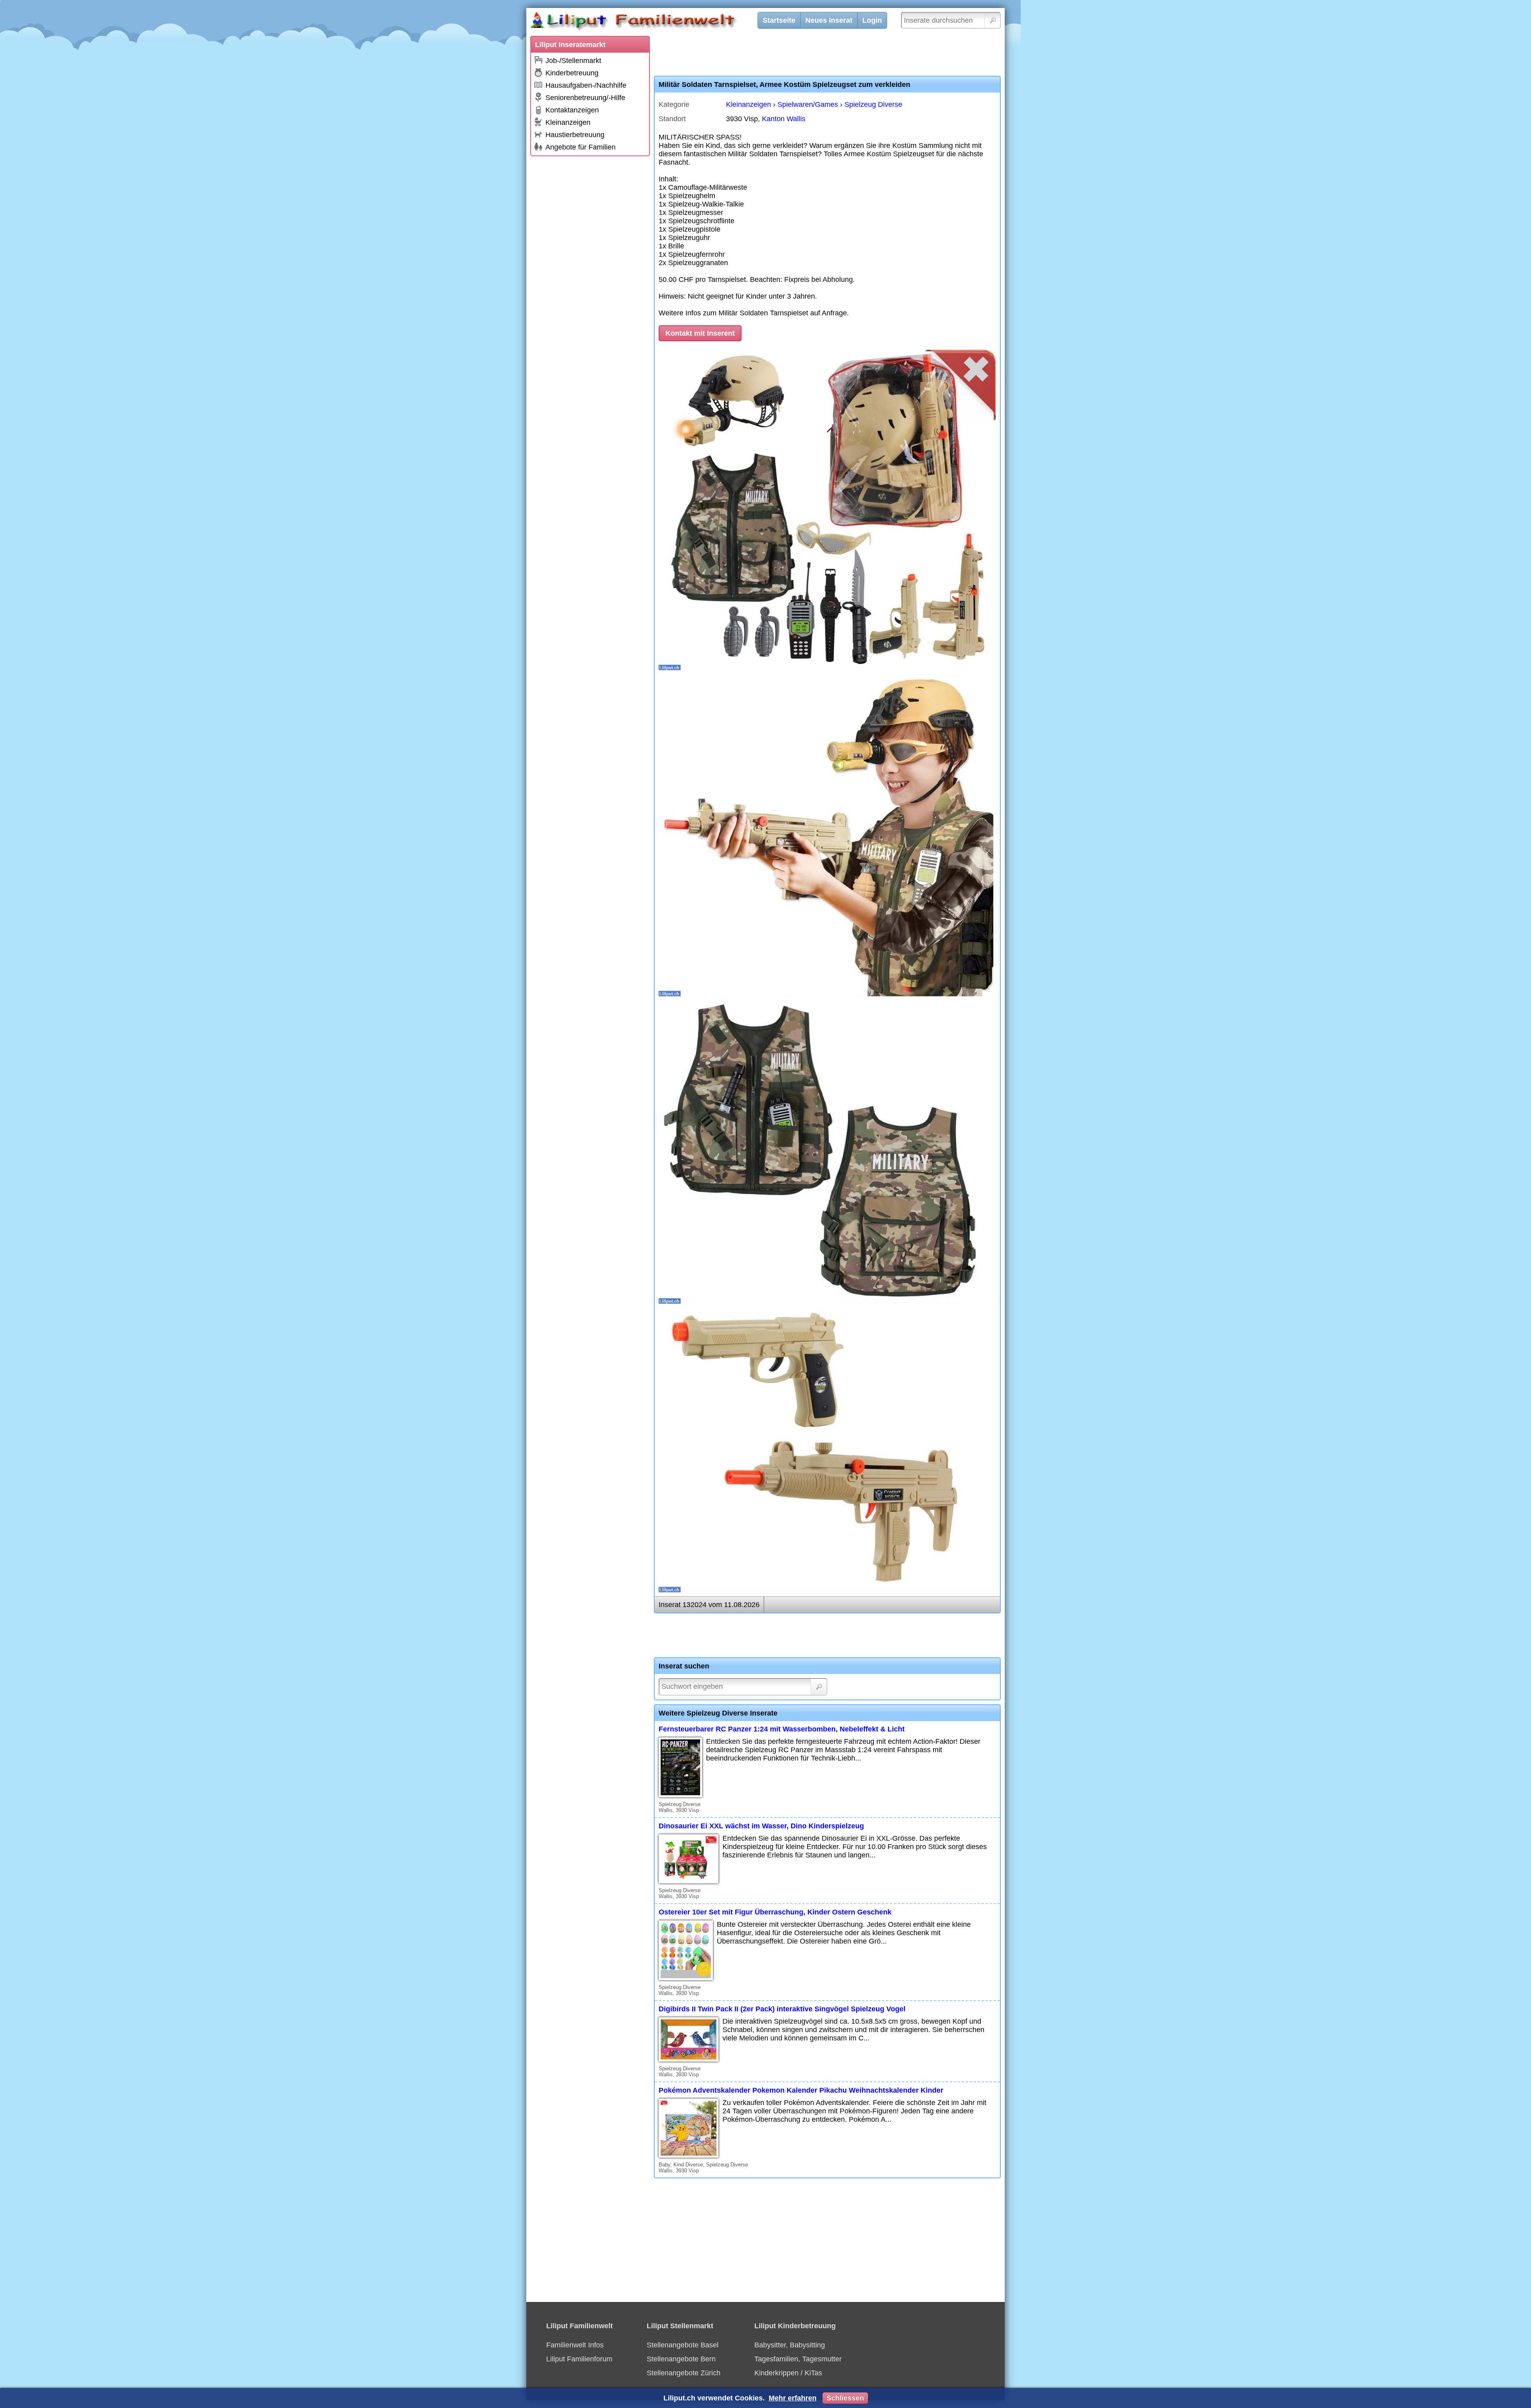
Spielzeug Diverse (873, 104)
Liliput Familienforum (579, 2359)
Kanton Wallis (784, 119)
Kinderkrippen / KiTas (788, 2373)
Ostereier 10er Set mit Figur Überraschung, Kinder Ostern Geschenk (775, 1912)
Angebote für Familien (581, 147)
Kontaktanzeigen (572, 110)
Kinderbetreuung (572, 73)
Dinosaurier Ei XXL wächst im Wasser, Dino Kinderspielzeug (761, 1826)
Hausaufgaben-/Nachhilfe (586, 85)
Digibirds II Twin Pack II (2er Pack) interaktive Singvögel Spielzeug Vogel (782, 2009)
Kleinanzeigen (568, 122)
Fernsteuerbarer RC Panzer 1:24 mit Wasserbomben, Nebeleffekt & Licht (782, 1729)
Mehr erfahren (793, 2398)
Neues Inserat (829, 20)
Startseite (779, 20)
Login (872, 20)
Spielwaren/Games (808, 104)
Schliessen (845, 2398)
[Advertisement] (590, 280)
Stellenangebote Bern (681, 2359)
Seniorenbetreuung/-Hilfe (585, 98)
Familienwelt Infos (575, 2345)
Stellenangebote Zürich (684, 2373)
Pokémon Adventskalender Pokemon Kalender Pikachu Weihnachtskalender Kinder (801, 2090)
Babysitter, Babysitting (790, 2345)
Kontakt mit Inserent (700, 333)
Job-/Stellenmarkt (573, 61)
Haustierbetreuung (575, 135)
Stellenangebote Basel (683, 2345)
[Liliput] (648, 22)
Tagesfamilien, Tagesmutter (798, 2359)
